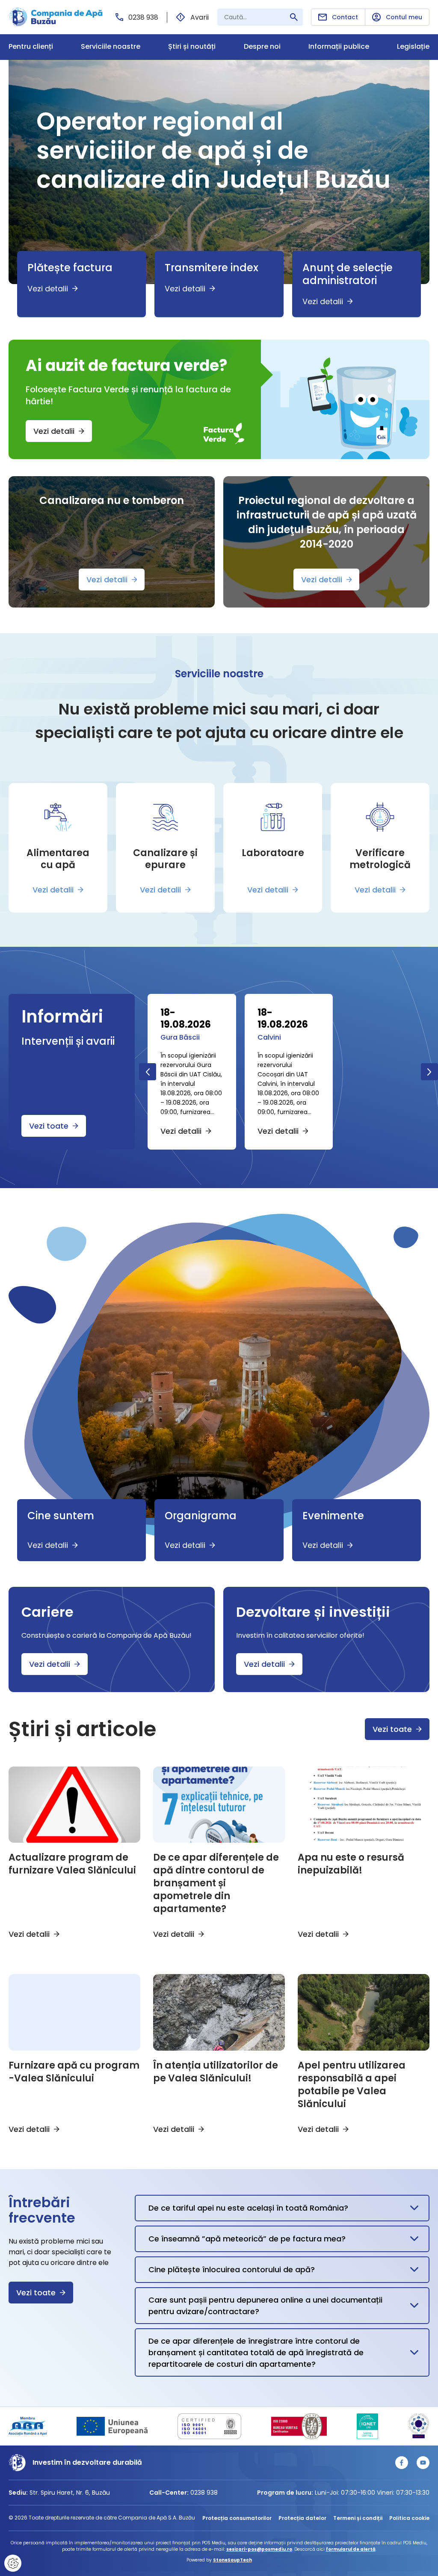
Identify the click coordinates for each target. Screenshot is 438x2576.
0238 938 (143, 17)
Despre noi (262, 47)
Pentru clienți (31, 47)
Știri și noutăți (192, 47)
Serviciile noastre (111, 47)
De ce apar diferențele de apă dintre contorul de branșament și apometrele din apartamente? (216, 1883)
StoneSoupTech (232, 2560)
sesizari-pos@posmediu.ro (259, 2549)
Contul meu (404, 17)
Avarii (200, 17)
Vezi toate (49, 1126)
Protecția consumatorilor (237, 2518)
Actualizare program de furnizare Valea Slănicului (72, 1864)
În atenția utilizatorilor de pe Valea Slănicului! (216, 2072)
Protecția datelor (302, 2518)
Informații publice (339, 47)
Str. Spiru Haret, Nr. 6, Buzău (70, 2493)
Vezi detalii (54, 431)
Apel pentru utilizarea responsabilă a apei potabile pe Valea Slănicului (352, 2085)
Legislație (413, 47)
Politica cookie (409, 2518)
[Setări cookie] (13, 2563)
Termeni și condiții (358, 2518)
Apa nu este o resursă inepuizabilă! (351, 1864)
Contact (345, 17)
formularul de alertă (351, 2549)
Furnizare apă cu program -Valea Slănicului (74, 2072)
